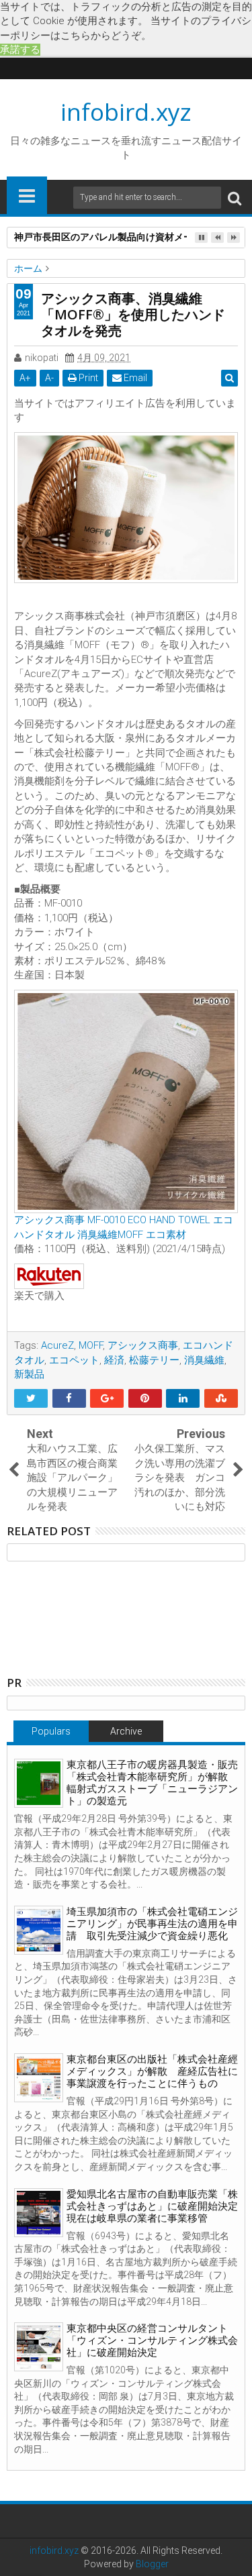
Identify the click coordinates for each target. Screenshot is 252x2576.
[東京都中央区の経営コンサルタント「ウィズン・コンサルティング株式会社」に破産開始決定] (39, 2347)
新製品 (29, 1374)
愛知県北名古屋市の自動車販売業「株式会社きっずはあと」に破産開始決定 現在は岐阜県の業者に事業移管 (157, 2206)
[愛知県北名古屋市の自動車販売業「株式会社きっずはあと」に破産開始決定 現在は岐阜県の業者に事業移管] (39, 2213)
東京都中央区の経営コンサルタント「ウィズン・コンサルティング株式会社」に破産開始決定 (152, 2340)
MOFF (91, 1345)
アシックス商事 (143, 1345)
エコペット (74, 1360)
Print (87, 378)
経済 (114, 1360)
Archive (126, 1731)
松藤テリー (154, 1360)
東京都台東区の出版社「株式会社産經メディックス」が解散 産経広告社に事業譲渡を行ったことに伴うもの (152, 2071)
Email (134, 378)
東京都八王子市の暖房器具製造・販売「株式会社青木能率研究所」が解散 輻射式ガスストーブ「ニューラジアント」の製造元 (152, 1783)
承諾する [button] (20, 50)
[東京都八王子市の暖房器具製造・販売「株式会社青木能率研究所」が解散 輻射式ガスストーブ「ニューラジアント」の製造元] (39, 1783)
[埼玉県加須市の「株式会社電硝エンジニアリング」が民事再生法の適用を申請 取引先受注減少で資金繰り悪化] (39, 1930)
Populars (51, 1731)
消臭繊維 (204, 1360)
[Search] (235, 198)
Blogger (152, 2564)
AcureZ (57, 1345)
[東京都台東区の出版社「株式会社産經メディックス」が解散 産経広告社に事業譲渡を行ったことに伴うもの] (39, 2078)
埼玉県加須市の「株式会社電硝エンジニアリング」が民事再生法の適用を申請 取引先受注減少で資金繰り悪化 (152, 1924)
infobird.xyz (126, 112)
